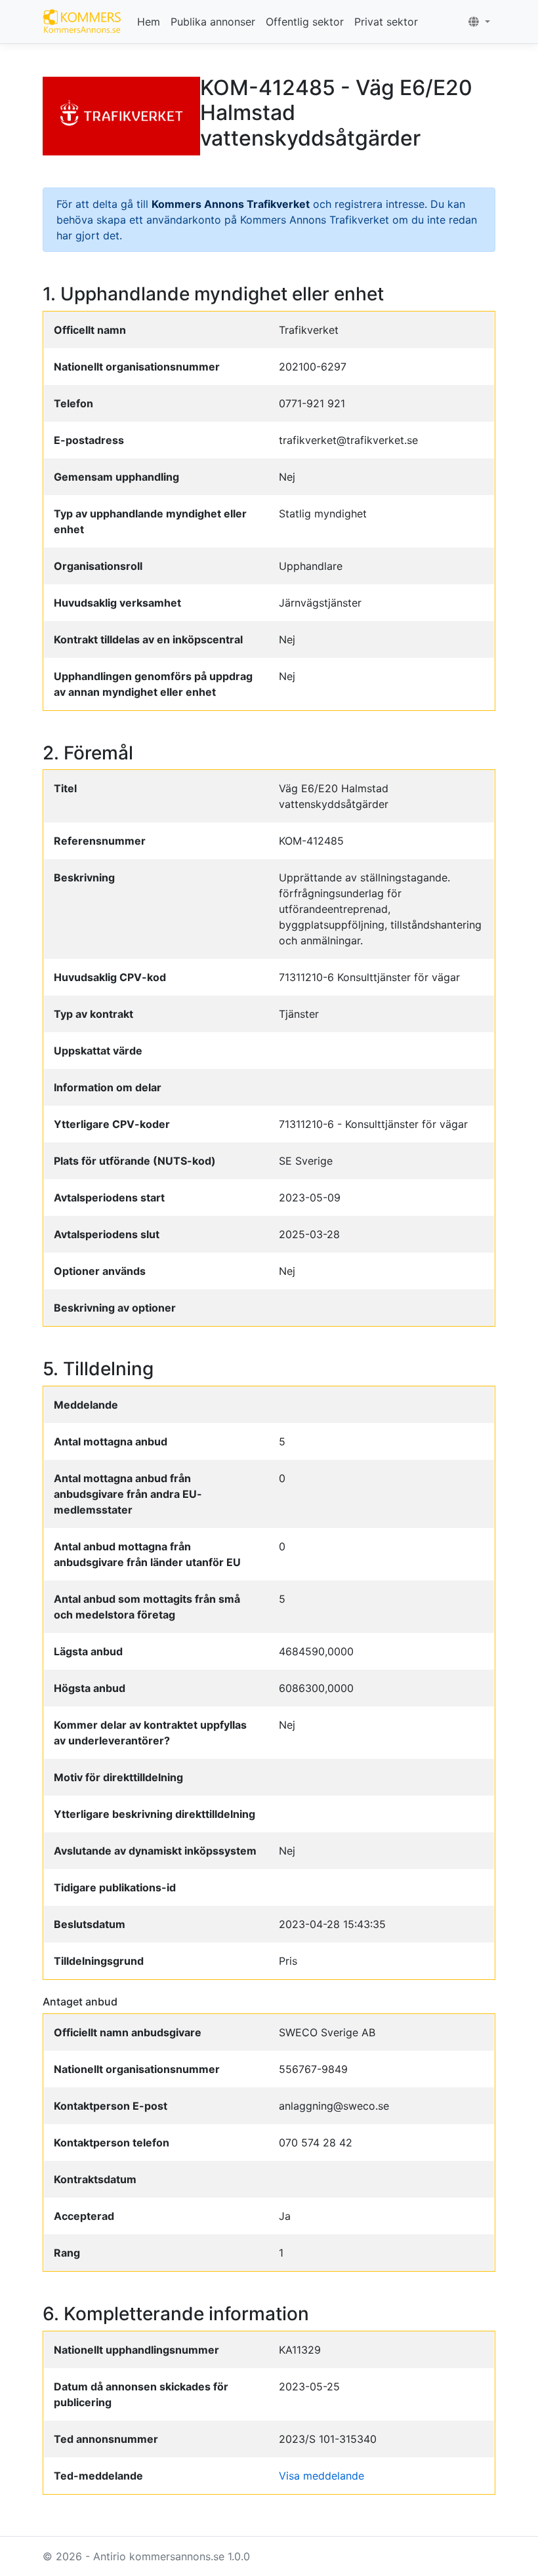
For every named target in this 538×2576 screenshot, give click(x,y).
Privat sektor (386, 22)
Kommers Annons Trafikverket (231, 204)
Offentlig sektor (305, 22)
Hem (149, 22)
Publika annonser (213, 22)
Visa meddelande (321, 2476)
